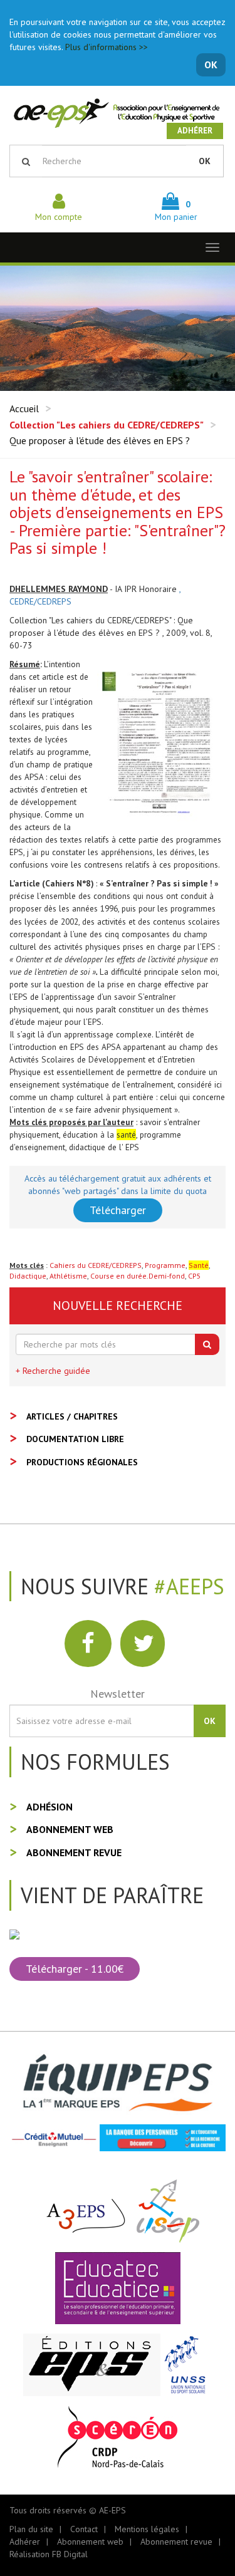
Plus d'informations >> (107, 47)
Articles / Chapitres (72, 1416)
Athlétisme (68, 1276)
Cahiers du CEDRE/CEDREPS (96, 1265)
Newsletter (118, 1694)
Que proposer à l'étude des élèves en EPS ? (100, 440)
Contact (84, 2529)
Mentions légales (147, 2529)
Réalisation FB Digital (49, 2554)
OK (211, 65)
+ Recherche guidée (53, 1371)
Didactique (28, 1276)
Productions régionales (82, 1462)
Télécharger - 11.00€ (75, 1969)
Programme (165, 1265)
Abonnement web (70, 1829)
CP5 (195, 1276)
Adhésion (50, 1807)
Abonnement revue (74, 1852)
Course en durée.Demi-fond (138, 1276)
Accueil (24, 408)
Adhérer (195, 131)
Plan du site (31, 2529)
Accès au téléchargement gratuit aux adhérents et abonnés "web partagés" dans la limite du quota (118, 1185)
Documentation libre (75, 1439)
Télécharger (118, 1210)
